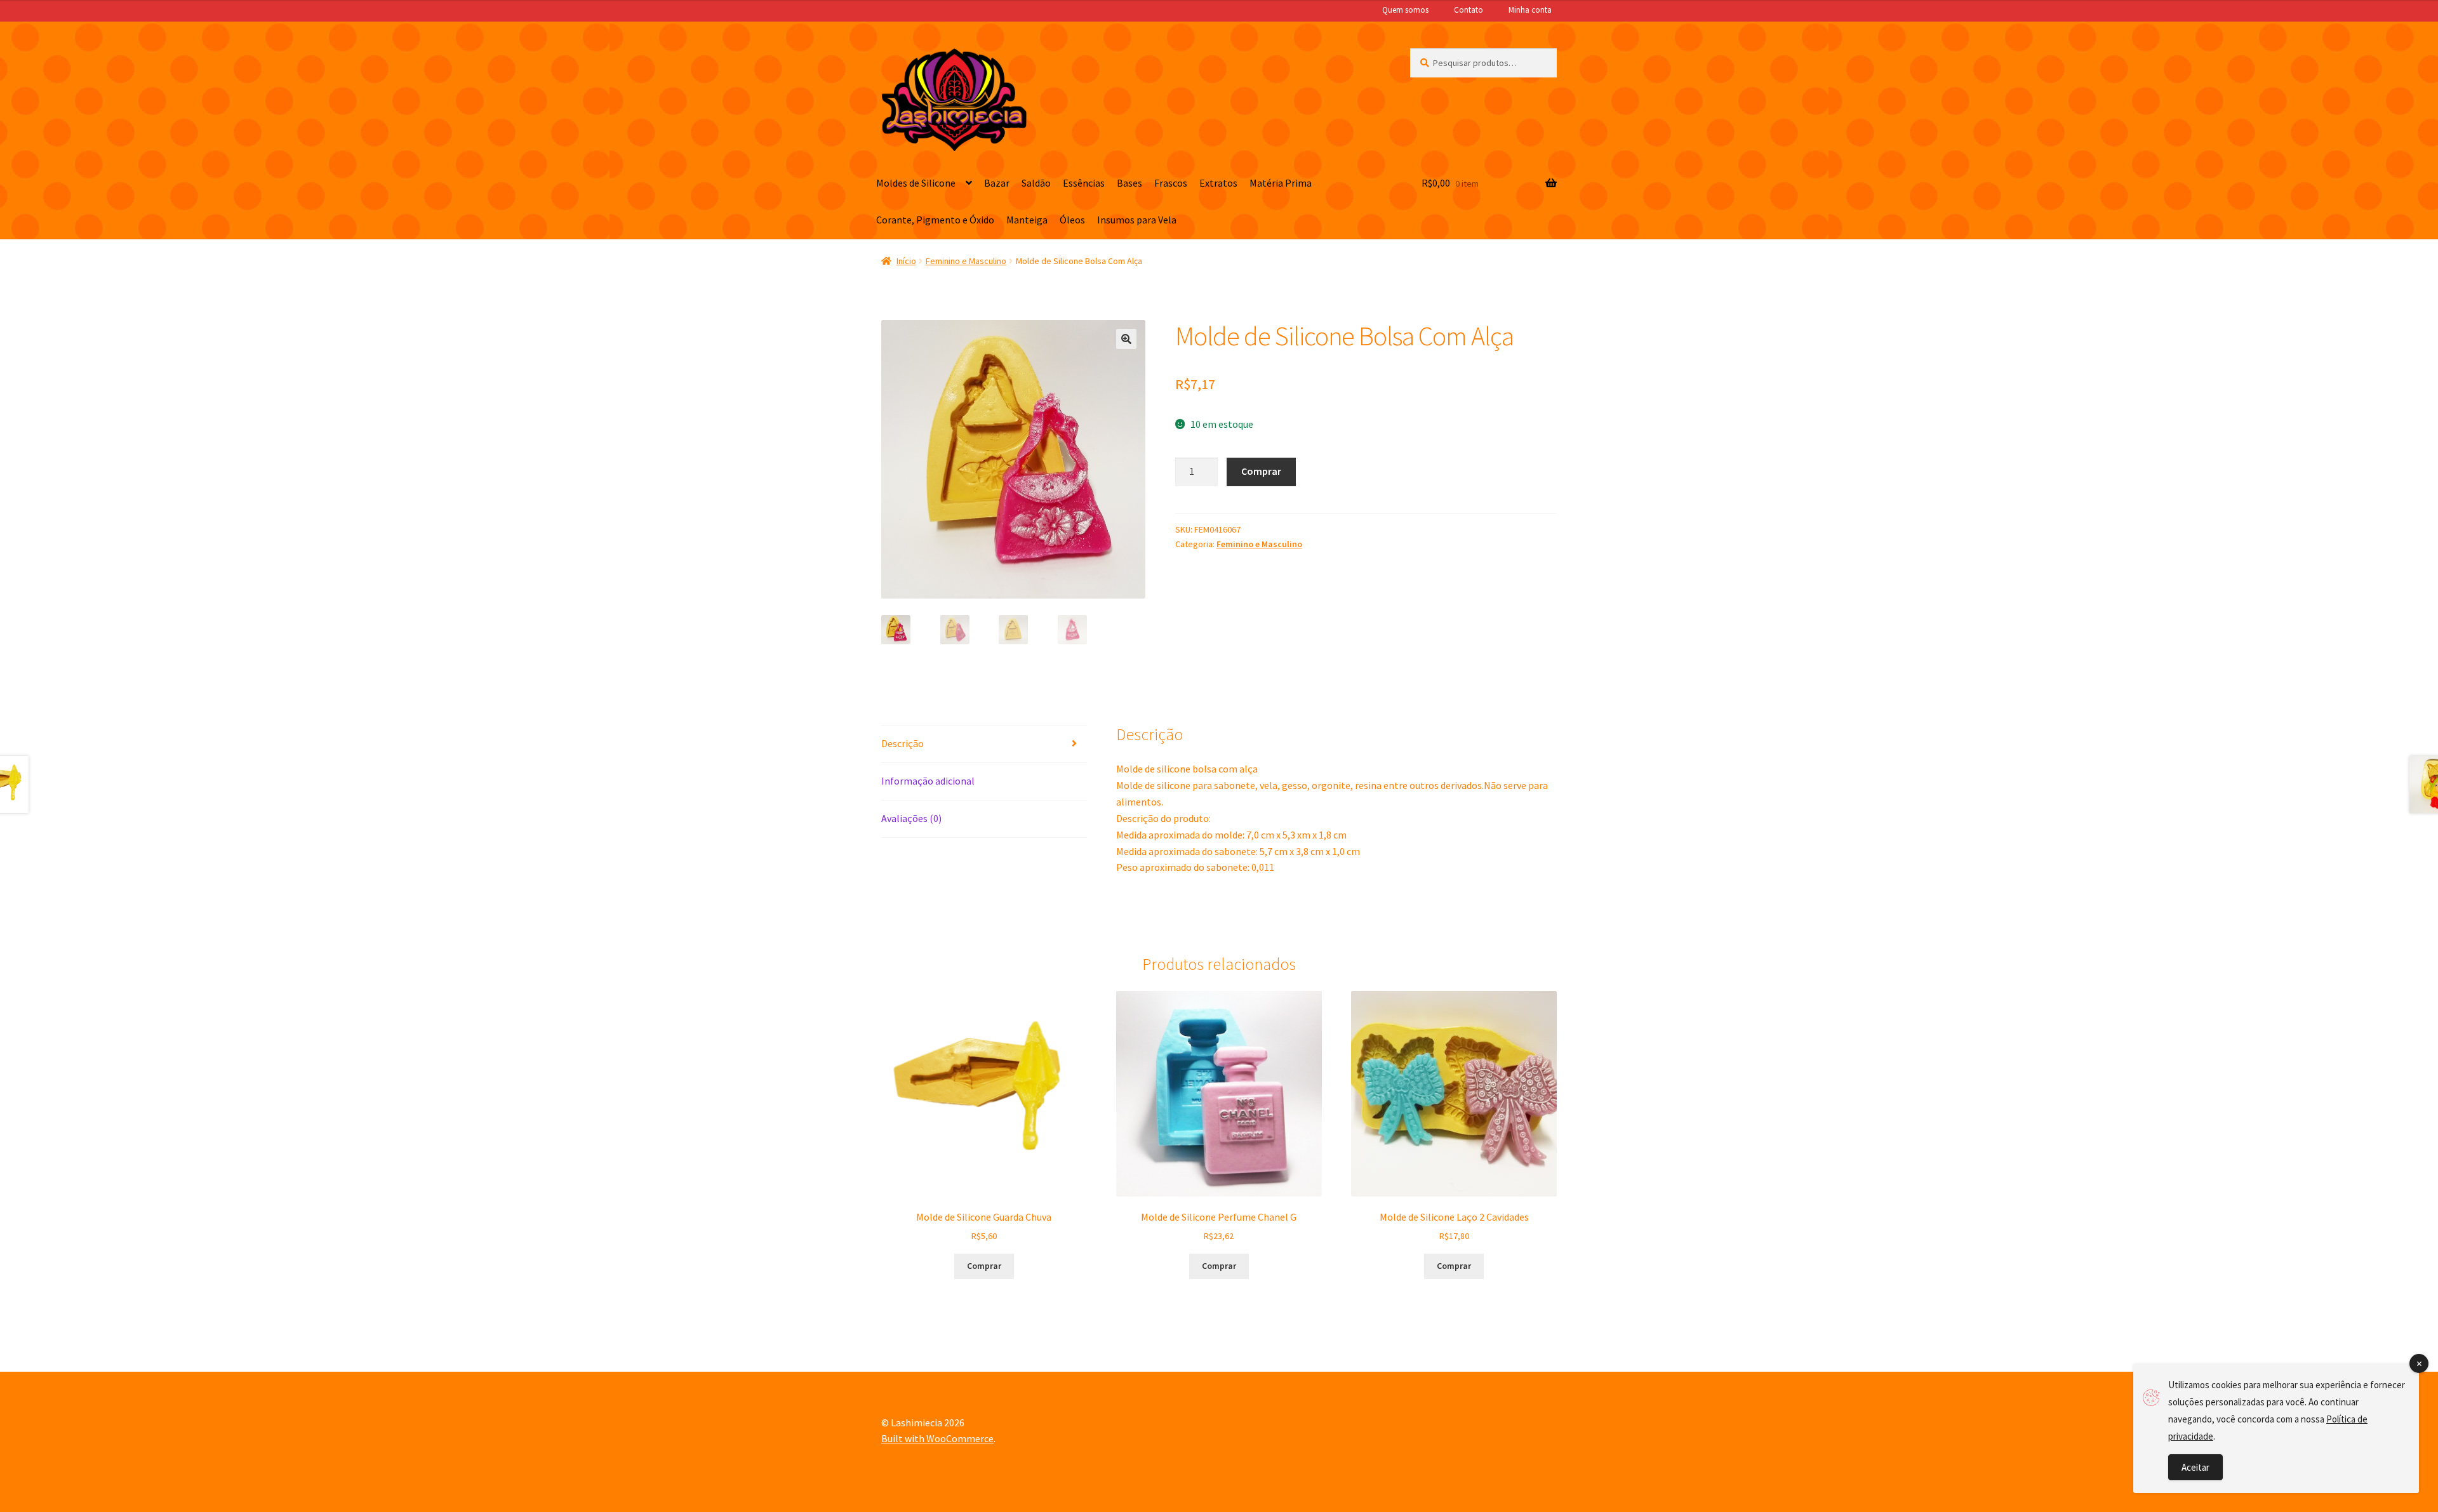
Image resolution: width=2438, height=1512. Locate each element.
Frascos (1171, 183)
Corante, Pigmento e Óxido (935, 220)
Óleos (1072, 220)
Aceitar (2195, 1467)
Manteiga (1027, 220)
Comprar (1261, 471)
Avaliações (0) (911, 818)
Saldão (1036, 183)
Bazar (997, 183)
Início (906, 261)
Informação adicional (928, 781)
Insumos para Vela (1137, 220)
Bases (1129, 183)
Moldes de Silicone (916, 183)
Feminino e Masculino (966, 261)
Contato (1469, 10)
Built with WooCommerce (937, 1438)
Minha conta (1530, 10)
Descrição (903, 743)
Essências (1084, 183)
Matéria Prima (1281, 183)
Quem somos (1405, 10)
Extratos (1218, 183)
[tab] (984, 744)
